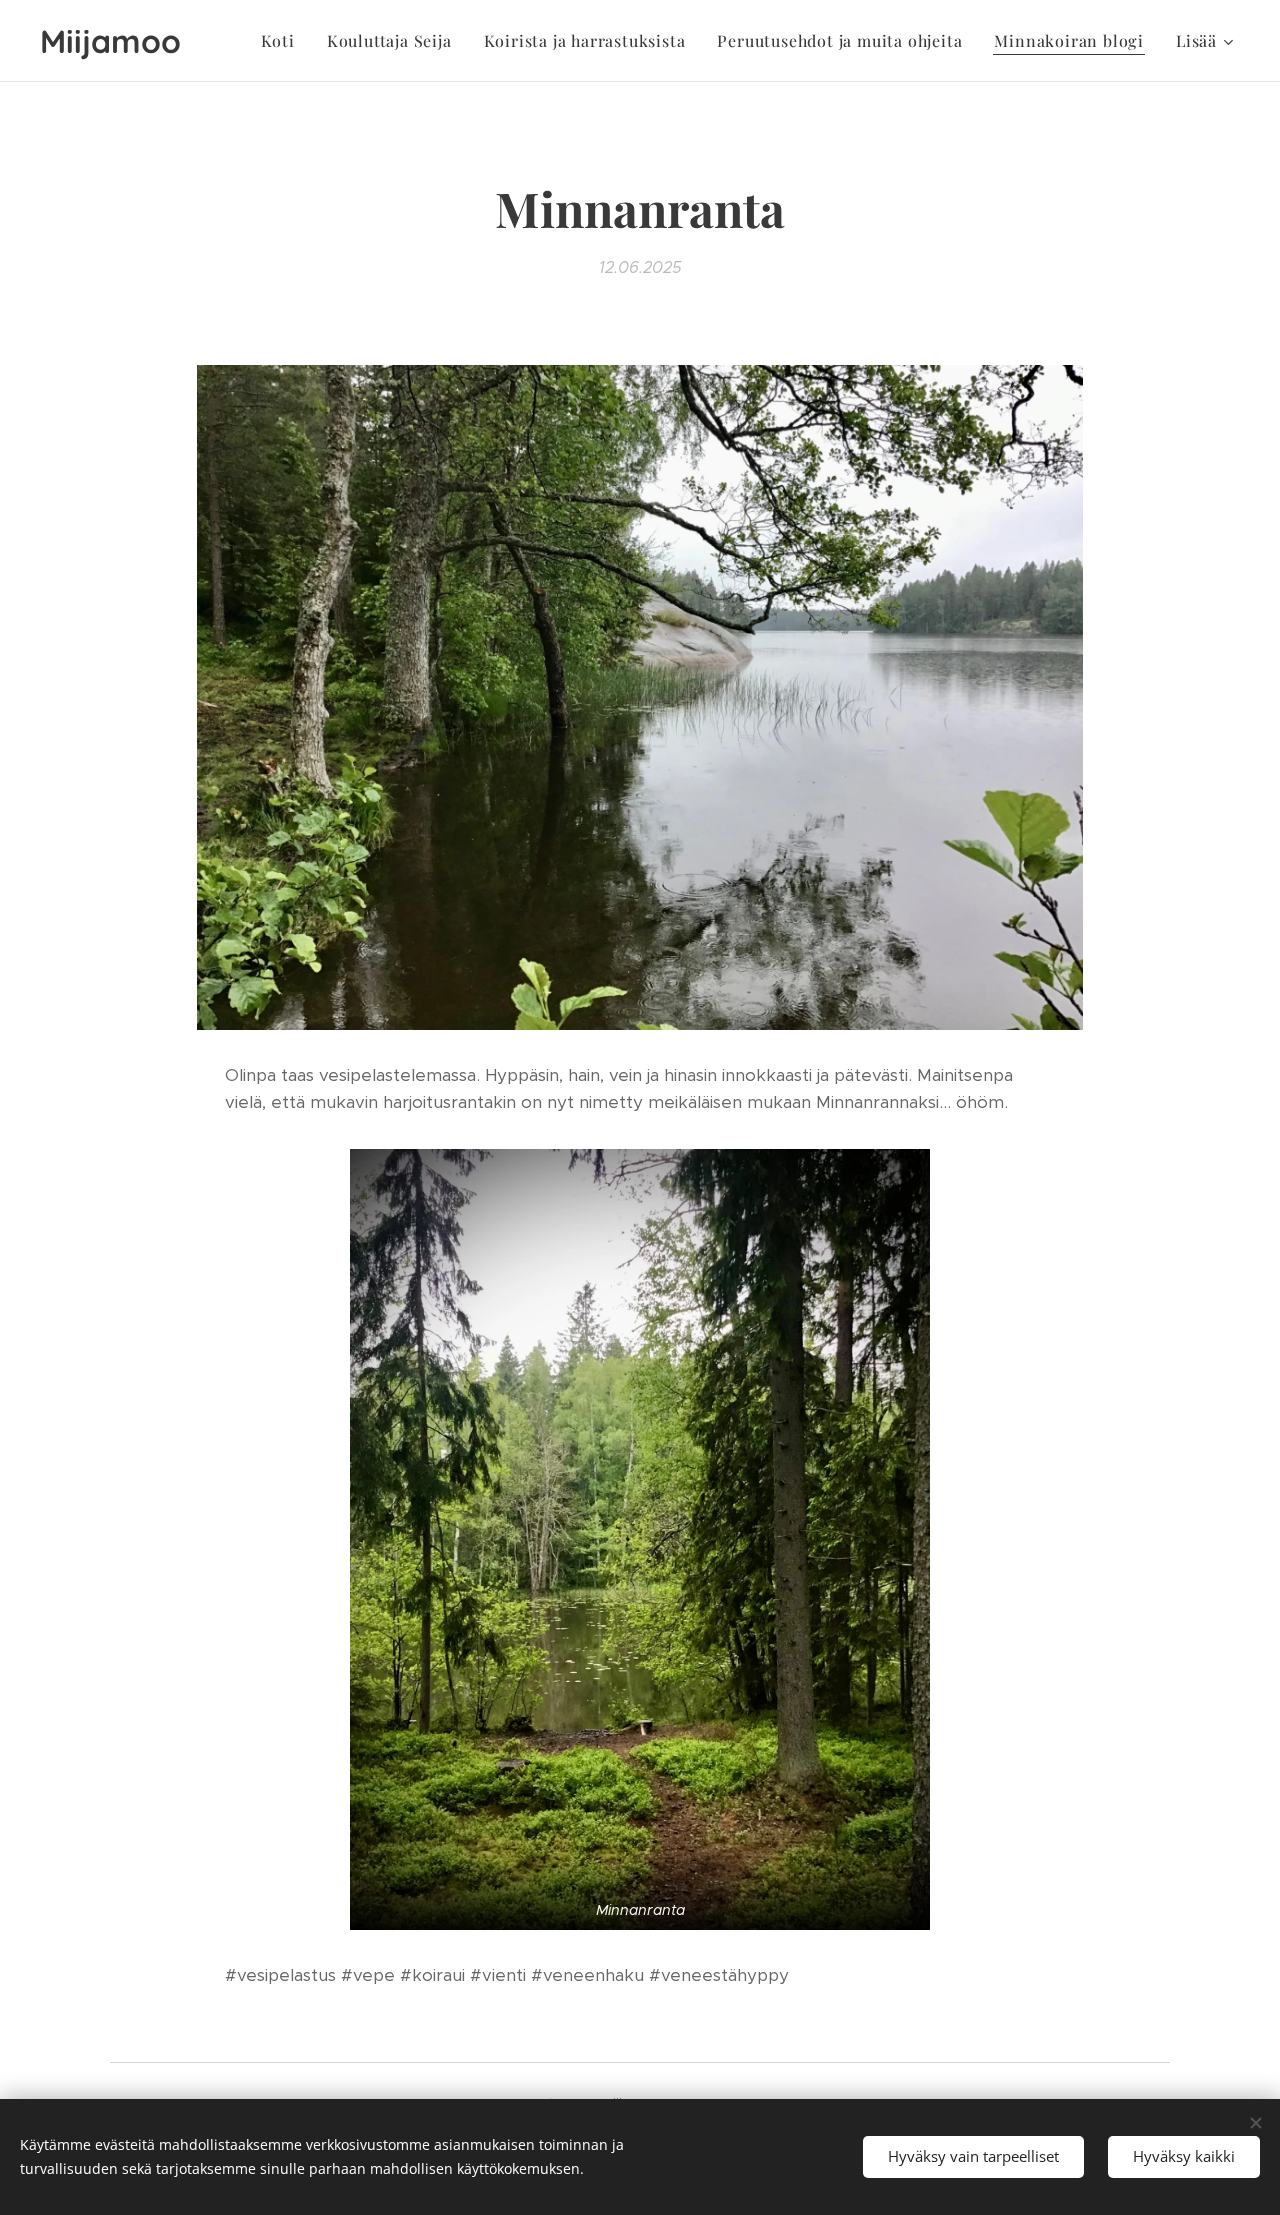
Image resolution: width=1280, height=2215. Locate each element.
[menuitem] (283, 41)
